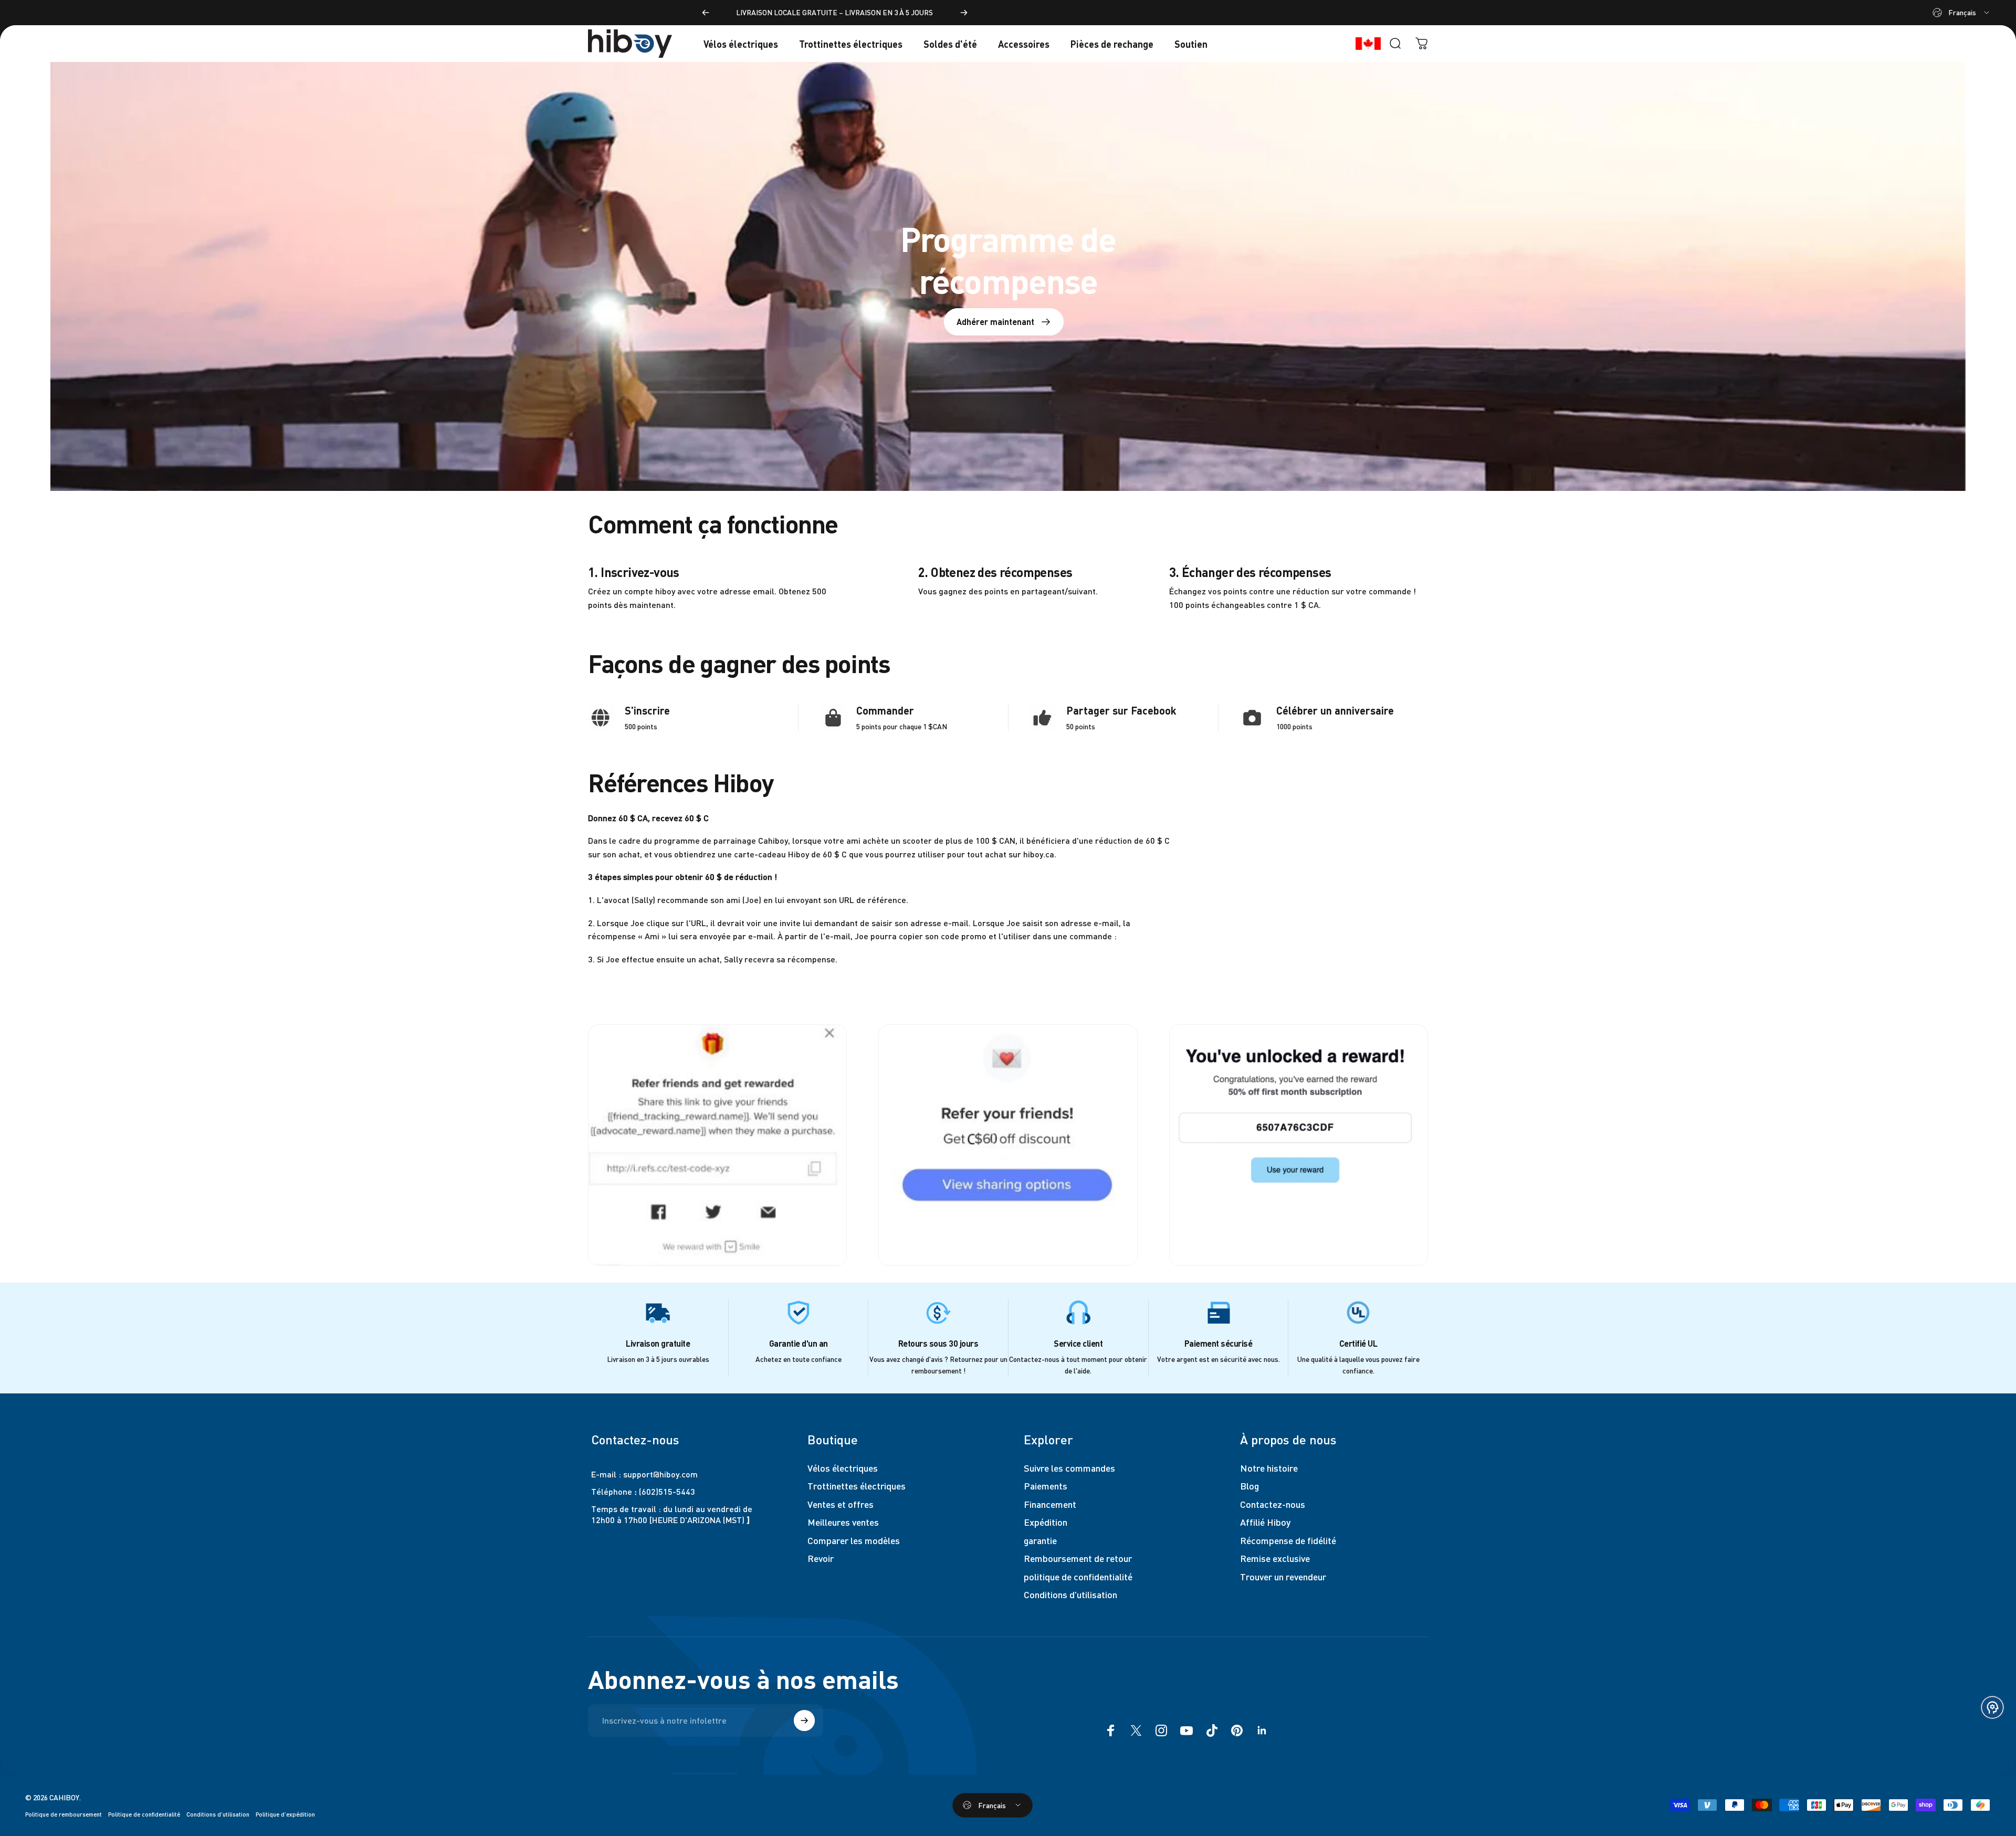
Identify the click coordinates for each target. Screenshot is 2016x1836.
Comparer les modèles (854, 1540)
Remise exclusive (1275, 1558)
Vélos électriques (843, 1468)
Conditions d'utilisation (1070, 1594)
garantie (1040, 1540)
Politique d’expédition (285, 1814)
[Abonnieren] (804, 1720)
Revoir (821, 1558)
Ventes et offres (841, 1504)
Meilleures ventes (843, 1522)
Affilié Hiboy (1265, 1522)
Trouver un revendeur (1283, 1577)
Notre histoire (1269, 1468)
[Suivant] (964, 13)
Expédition (1046, 1522)
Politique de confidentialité (144, 1814)
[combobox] (1962, 13)
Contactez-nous (1273, 1504)
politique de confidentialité (1078, 1577)
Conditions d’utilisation (218, 1814)
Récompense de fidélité (1288, 1540)
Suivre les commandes (1069, 1468)
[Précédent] (706, 13)
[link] (717, 1145)
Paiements (1046, 1486)
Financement (1050, 1504)
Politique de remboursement (64, 1814)
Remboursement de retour (1078, 1558)
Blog (1249, 1486)
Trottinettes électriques (857, 1486)
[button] (1992, 1707)
